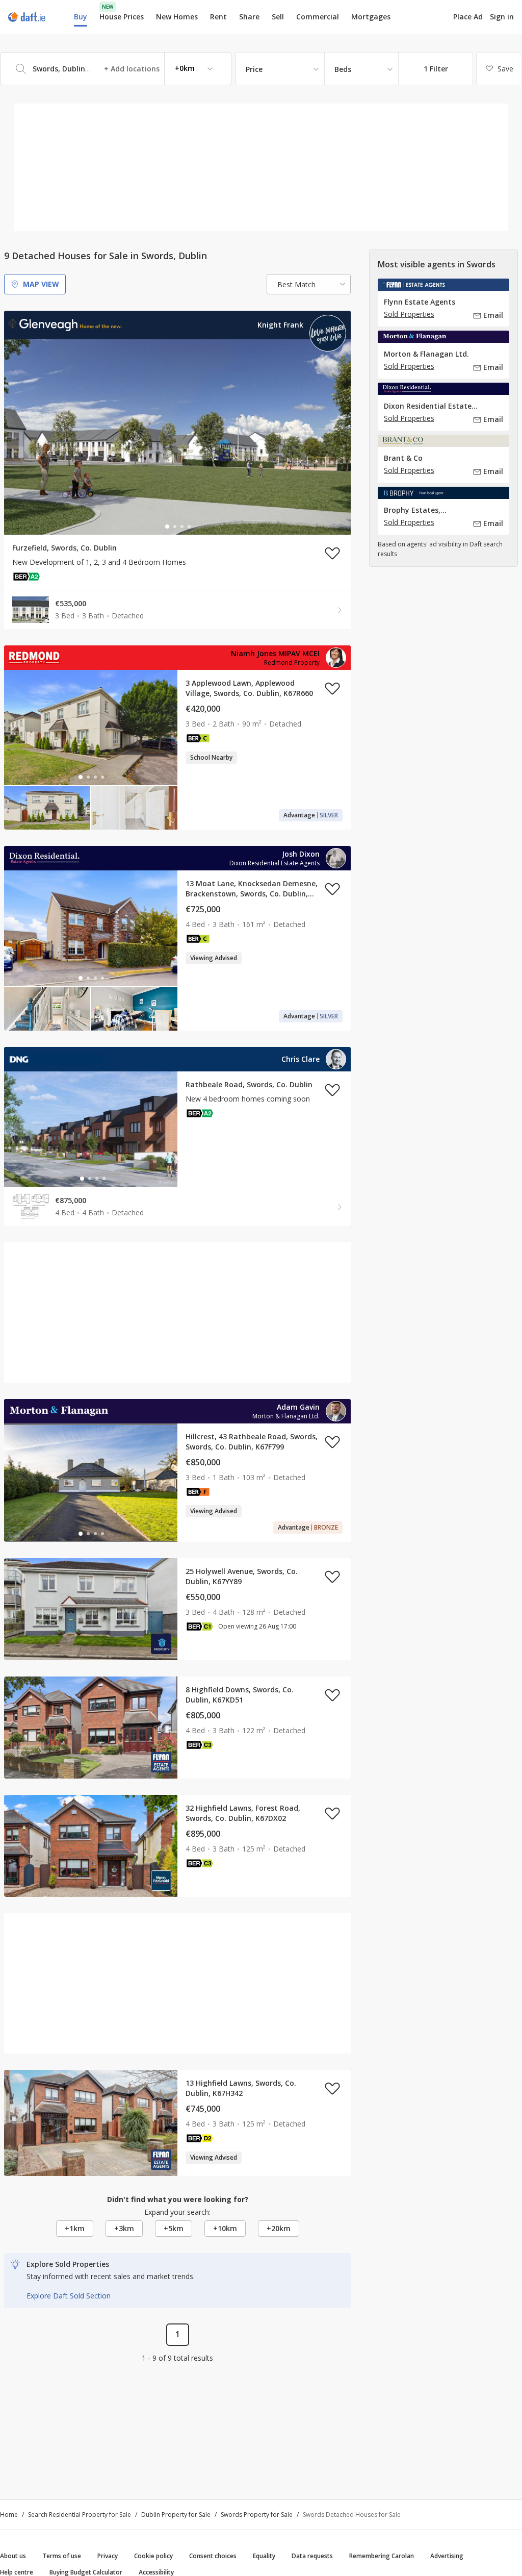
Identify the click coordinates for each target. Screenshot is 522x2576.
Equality (264, 2556)
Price (254, 69)
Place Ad (468, 17)
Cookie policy (153, 2556)
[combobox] (116, 69)
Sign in (502, 17)
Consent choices (213, 2556)
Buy (81, 17)
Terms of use (62, 2556)
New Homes (177, 17)
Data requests (312, 2556)
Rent (218, 17)
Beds (343, 69)
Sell (278, 17)
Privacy (108, 2556)
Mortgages (371, 17)
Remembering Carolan (382, 2556)
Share (249, 17)
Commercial (318, 17)
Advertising (447, 2556)
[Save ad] (332, 553)
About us (13, 2556)
